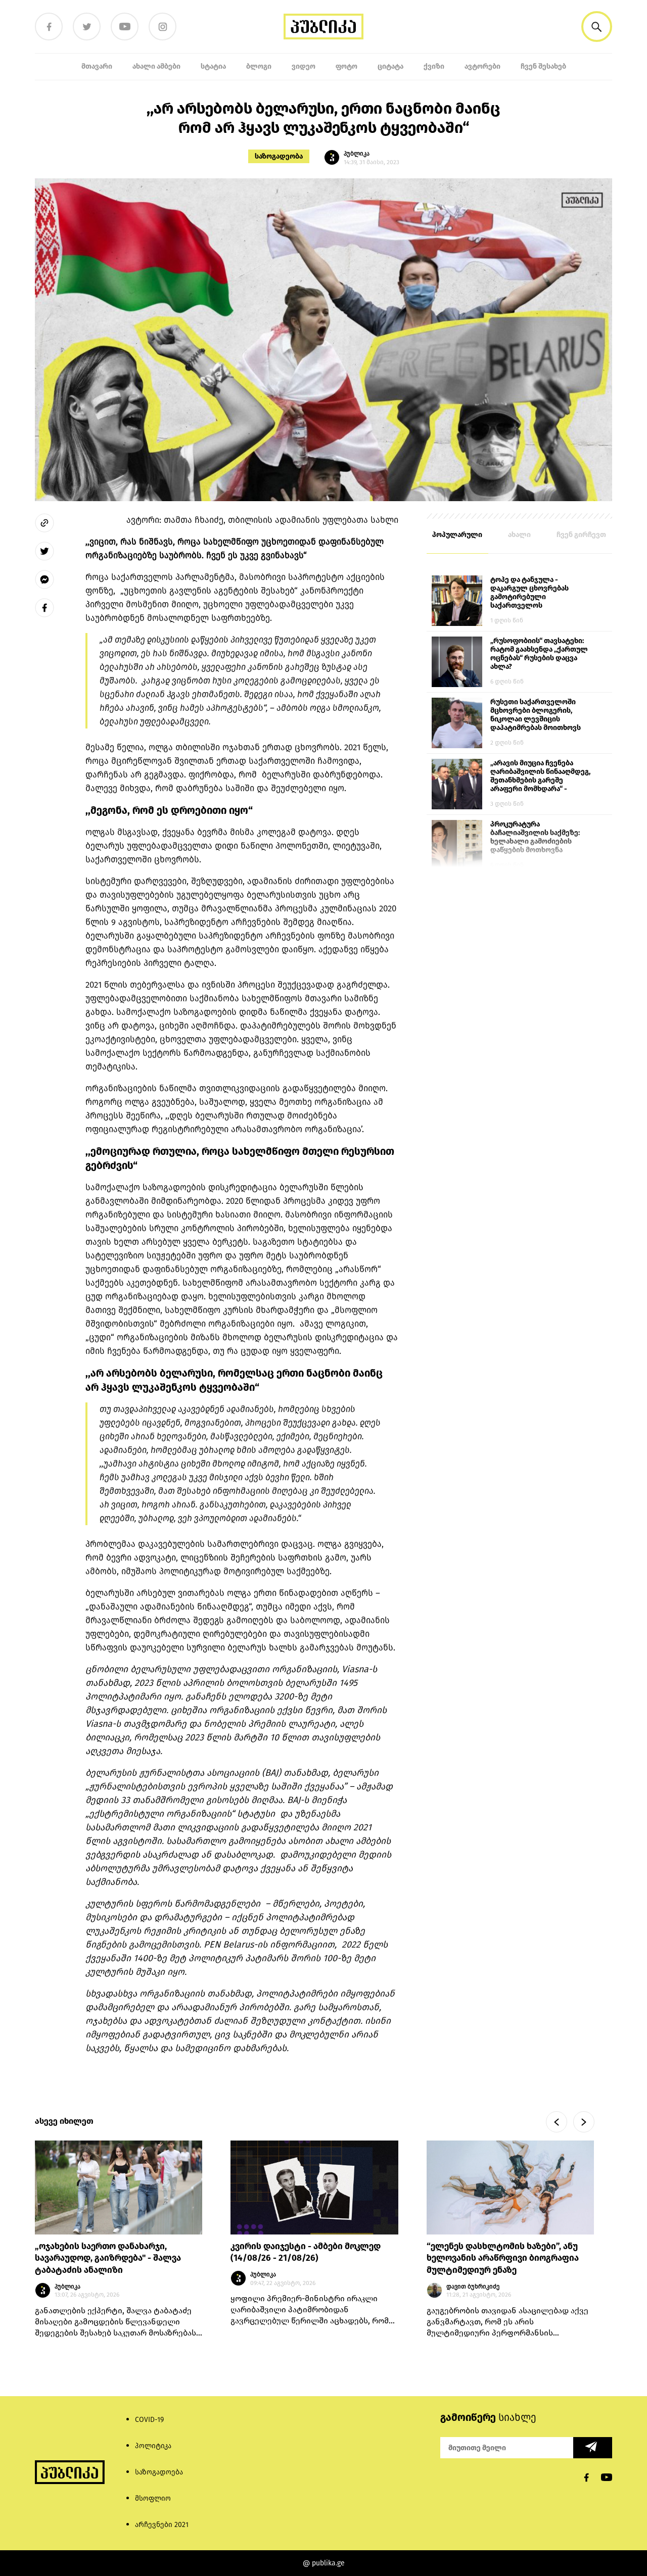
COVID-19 (149, 2420)
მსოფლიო (153, 2498)
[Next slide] (584, 2122)
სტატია (213, 66)
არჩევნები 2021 (162, 2525)
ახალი (519, 535)
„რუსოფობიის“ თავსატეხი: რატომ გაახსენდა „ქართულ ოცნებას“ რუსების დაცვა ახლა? (539, 654)
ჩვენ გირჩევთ (581, 535)
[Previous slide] (557, 2122)
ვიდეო (304, 66)
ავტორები (482, 66)
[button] (597, 27)
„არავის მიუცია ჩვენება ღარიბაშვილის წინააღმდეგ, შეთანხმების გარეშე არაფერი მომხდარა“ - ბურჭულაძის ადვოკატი (540, 776)
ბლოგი (259, 66)
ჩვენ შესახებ (543, 66)
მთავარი (97, 66)
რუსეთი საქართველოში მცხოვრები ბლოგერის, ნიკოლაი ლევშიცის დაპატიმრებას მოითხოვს (536, 715)
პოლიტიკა (153, 2446)
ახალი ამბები (156, 66)
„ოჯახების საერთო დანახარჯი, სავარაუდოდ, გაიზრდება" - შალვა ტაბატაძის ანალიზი (108, 2258)
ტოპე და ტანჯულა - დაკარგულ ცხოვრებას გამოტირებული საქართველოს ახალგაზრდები (529, 593)
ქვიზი (434, 66)
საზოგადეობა (279, 156)
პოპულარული (457, 535)
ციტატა (390, 66)
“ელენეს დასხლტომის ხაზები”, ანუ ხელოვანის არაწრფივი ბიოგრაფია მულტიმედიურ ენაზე (503, 2258)
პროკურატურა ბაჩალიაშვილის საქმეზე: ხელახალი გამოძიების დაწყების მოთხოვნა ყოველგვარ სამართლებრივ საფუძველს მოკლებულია (540, 838)
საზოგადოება (159, 2472)
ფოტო (346, 66)
